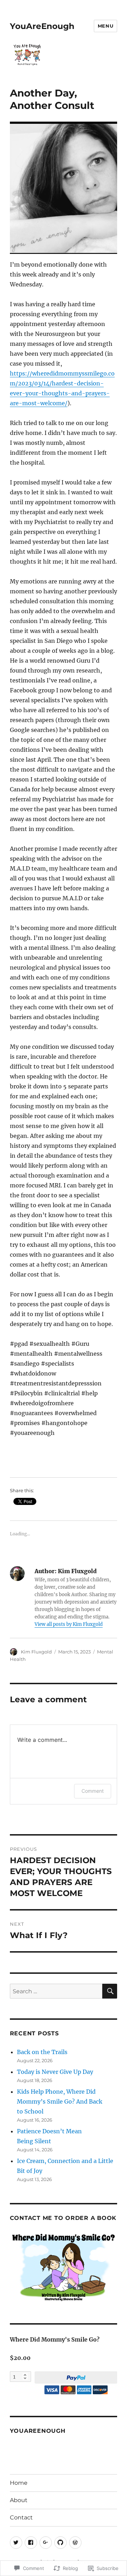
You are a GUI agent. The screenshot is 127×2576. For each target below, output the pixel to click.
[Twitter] (16, 2543)
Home (19, 2483)
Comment (93, 1791)
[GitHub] (61, 2543)
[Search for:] (56, 1991)
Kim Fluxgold (36, 1652)
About (19, 2500)
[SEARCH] (110, 1991)
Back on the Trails (42, 2052)
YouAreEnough (42, 26)
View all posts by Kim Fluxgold (69, 1624)
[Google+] (46, 2543)
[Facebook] (31, 2543)
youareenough (38, 2431)
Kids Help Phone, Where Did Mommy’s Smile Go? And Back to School (60, 2101)
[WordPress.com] (75, 2543)
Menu (105, 26)
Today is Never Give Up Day (55, 2072)
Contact (21, 2517)
